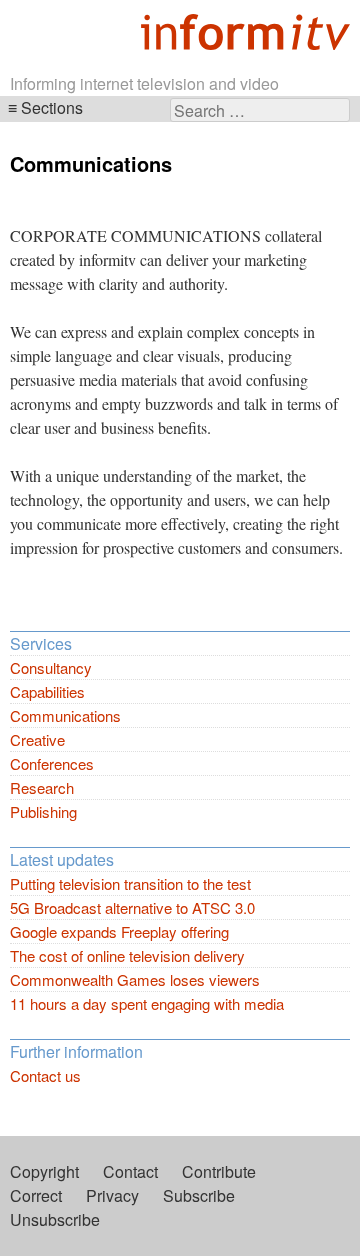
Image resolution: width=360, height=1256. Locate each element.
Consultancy (51, 667)
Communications (65, 715)
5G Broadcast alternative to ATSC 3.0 (132, 907)
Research (42, 787)
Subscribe (199, 1195)
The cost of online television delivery (127, 955)
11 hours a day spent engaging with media (147, 1003)
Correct (36, 1195)
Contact (130, 1171)
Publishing (43, 811)
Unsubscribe (55, 1219)
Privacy (112, 1195)
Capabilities (47, 691)
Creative (37, 739)
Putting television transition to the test (130, 883)
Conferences (52, 763)
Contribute (219, 1171)
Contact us (45, 1075)
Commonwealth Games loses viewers (135, 979)
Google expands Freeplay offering (119, 931)
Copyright (44, 1171)
